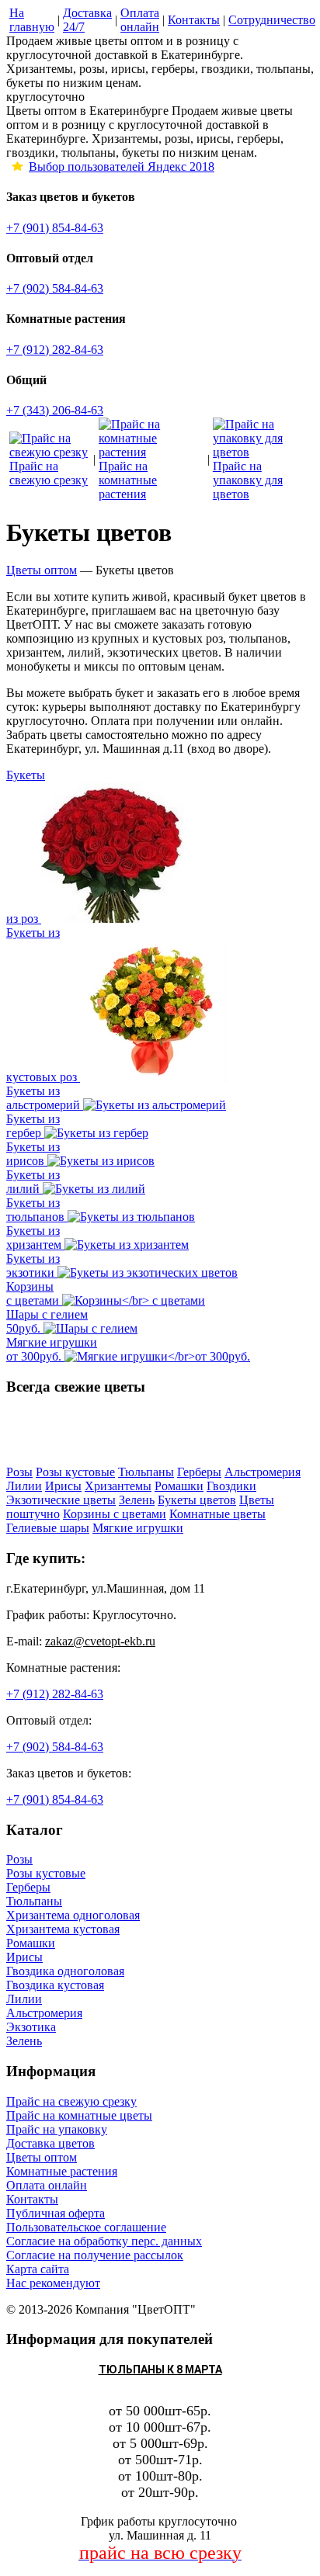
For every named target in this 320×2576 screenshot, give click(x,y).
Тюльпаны (34, 1901)
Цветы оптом (42, 2157)
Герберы (28, 1887)
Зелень (24, 2041)
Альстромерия (44, 2013)
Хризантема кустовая (63, 1929)
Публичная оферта (56, 2213)
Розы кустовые (46, 1873)
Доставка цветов (50, 2143)
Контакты (32, 2199)
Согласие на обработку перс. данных (104, 2241)
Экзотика (31, 2027)
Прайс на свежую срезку (71, 2101)
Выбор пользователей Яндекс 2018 (122, 166)
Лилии (24, 1999)
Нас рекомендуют (53, 2283)
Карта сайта (38, 2269)
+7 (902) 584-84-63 (55, 288)
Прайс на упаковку (57, 2129)
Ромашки (31, 1943)
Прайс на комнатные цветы (79, 2115)
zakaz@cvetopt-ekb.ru (100, 1641)
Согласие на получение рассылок (95, 2255)
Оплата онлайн (47, 2185)
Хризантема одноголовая (73, 1915)
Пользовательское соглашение (86, 2227)
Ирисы (24, 1957)
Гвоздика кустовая (55, 1985)
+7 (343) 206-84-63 (55, 410)
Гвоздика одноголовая (65, 1971)
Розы (19, 1859)
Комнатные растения (62, 2171)
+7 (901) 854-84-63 (55, 228)
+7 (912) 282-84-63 (55, 350)
